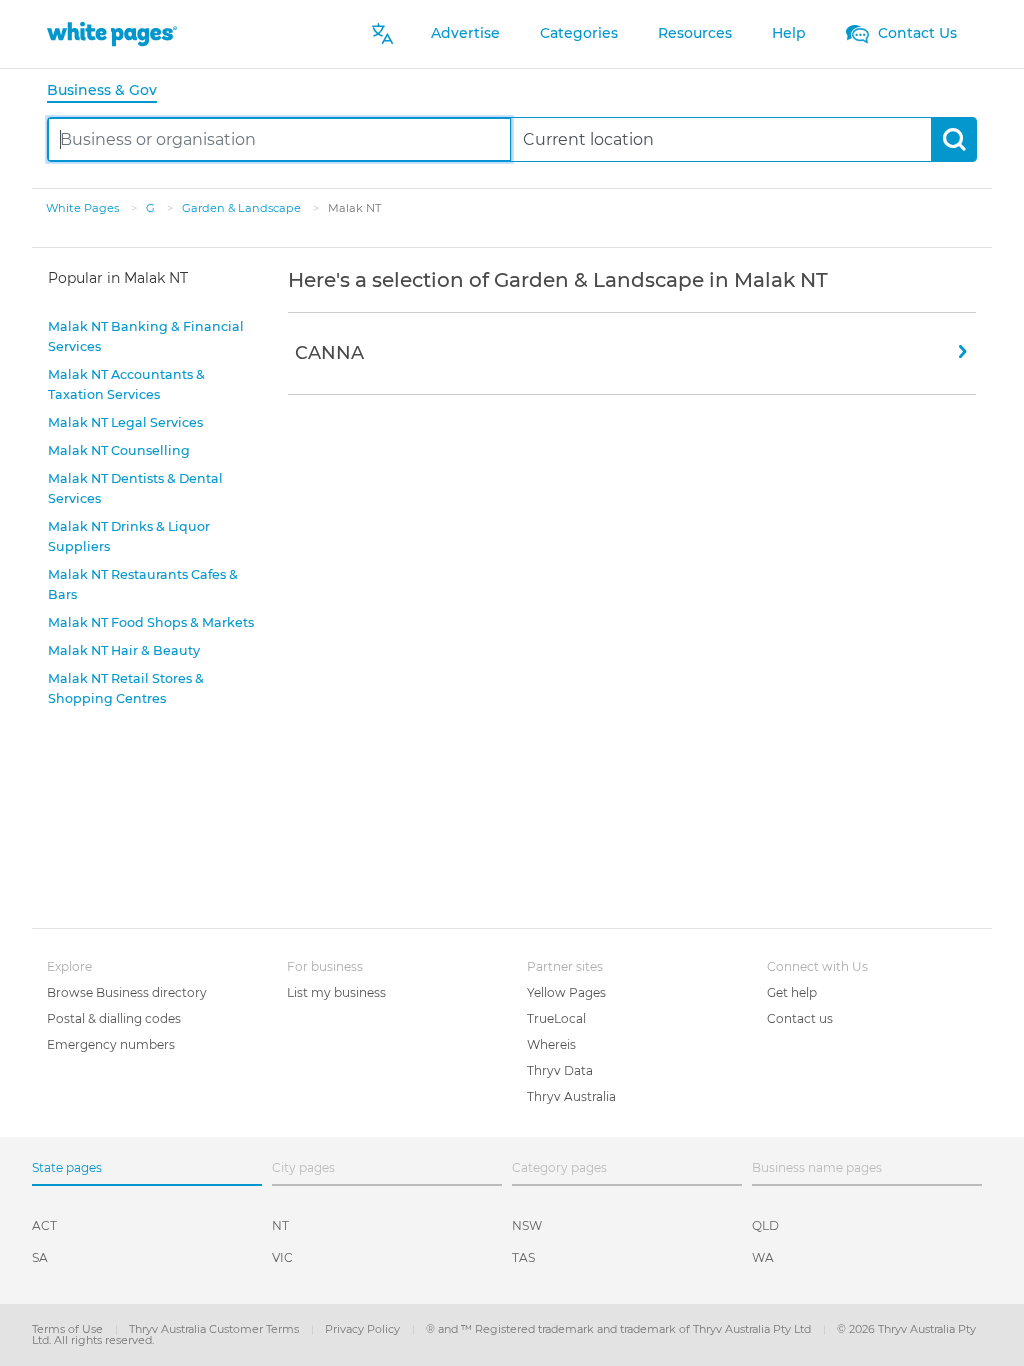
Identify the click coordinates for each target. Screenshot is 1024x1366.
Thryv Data (560, 1070)
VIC (282, 1257)
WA (763, 1257)
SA (40, 1257)
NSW (527, 1225)
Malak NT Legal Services (125, 422)
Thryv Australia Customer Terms (215, 1329)
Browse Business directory (127, 992)
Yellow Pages (566, 992)
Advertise (465, 33)
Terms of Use (69, 1329)
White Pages (84, 208)
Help (789, 33)
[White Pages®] (112, 33)
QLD (765, 1225)
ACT (44, 1225)
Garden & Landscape (243, 208)
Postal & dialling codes (114, 1018)
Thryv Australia (571, 1096)
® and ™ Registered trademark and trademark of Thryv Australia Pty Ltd (620, 1329)
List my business (336, 992)
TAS (523, 1257)
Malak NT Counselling (119, 450)
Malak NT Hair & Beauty (124, 650)
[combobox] (279, 139)
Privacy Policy (364, 1329)
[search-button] (953, 139)
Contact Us (915, 33)
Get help (792, 992)
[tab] (110, 91)
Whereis (551, 1044)
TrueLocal (556, 1018)
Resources (695, 33)
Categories (579, 33)
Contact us (800, 1018)
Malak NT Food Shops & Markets (151, 622)
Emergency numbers (111, 1044)
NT (280, 1225)
